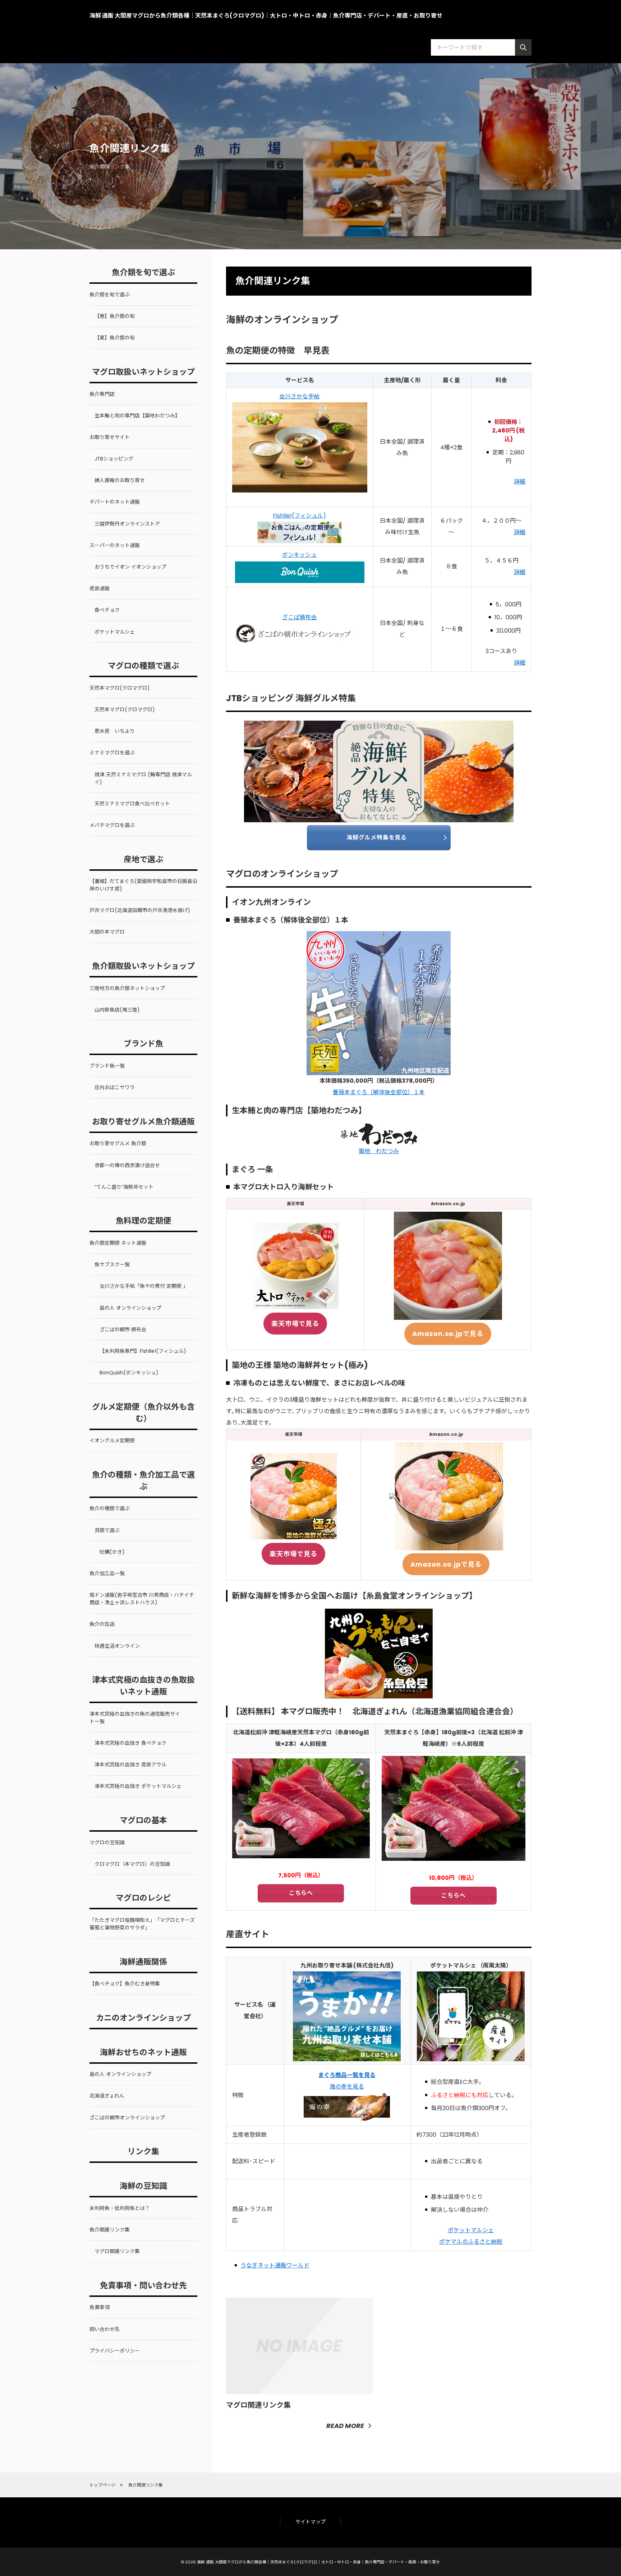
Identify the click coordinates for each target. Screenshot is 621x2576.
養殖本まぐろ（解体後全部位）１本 (379, 1092)
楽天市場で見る (295, 1324)
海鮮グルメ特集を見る (377, 838)
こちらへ (301, 1893)
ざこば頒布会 (299, 617)
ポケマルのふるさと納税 (471, 2242)
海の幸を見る (347, 2087)
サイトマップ (310, 2522)
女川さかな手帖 (299, 396)
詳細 (520, 482)
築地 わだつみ (379, 1151)
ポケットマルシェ (471, 2230)
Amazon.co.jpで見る (448, 1334)
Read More (345, 2426)
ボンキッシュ (299, 555)
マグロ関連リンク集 (258, 2405)
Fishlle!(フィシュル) (299, 516)
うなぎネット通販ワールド (275, 2265)
